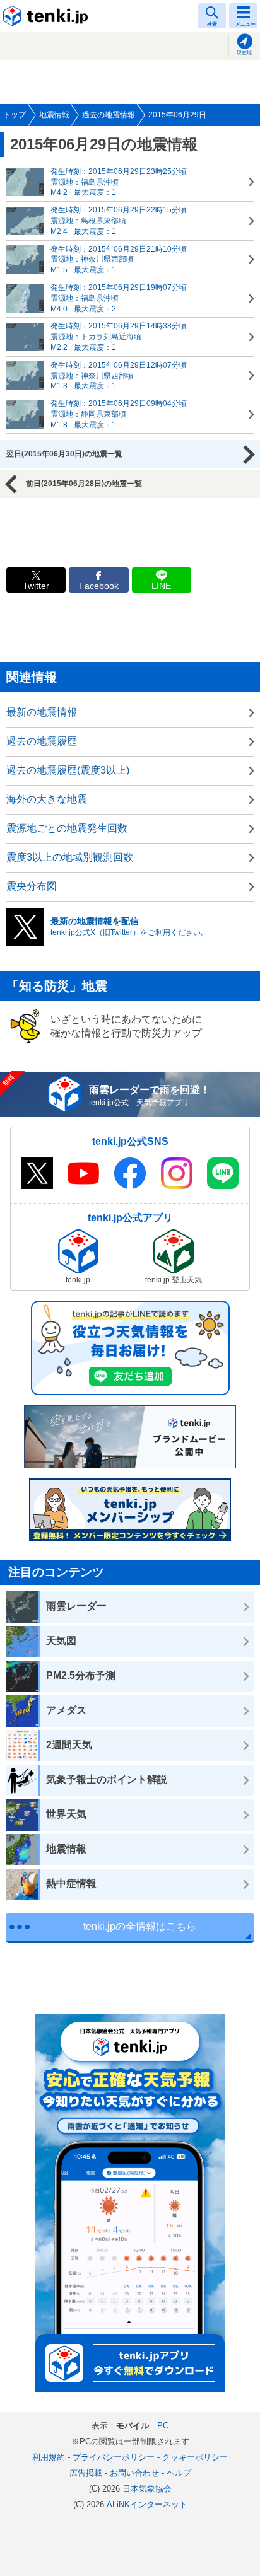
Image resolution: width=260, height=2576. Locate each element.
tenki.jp (47, 16)
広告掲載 (86, 2473)
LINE (161, 586)
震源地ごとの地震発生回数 (67, 828)
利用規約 (49, 2457)
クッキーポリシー (195, 2457)
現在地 (244, 53)
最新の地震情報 (42, 712)
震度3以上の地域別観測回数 (70, 857)
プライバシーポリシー (114, 2457)
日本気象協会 (147, 2489)
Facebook (99, 586)
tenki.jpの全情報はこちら (140, 1926)
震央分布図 (32, 886)
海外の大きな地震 (47, 799)
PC (163, 2426)
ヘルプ (179, 2473)
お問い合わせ (134, 2473)
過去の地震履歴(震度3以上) (68, 770)
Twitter (36, 586)
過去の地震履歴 (42, 741)
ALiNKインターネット (147, 2504)
